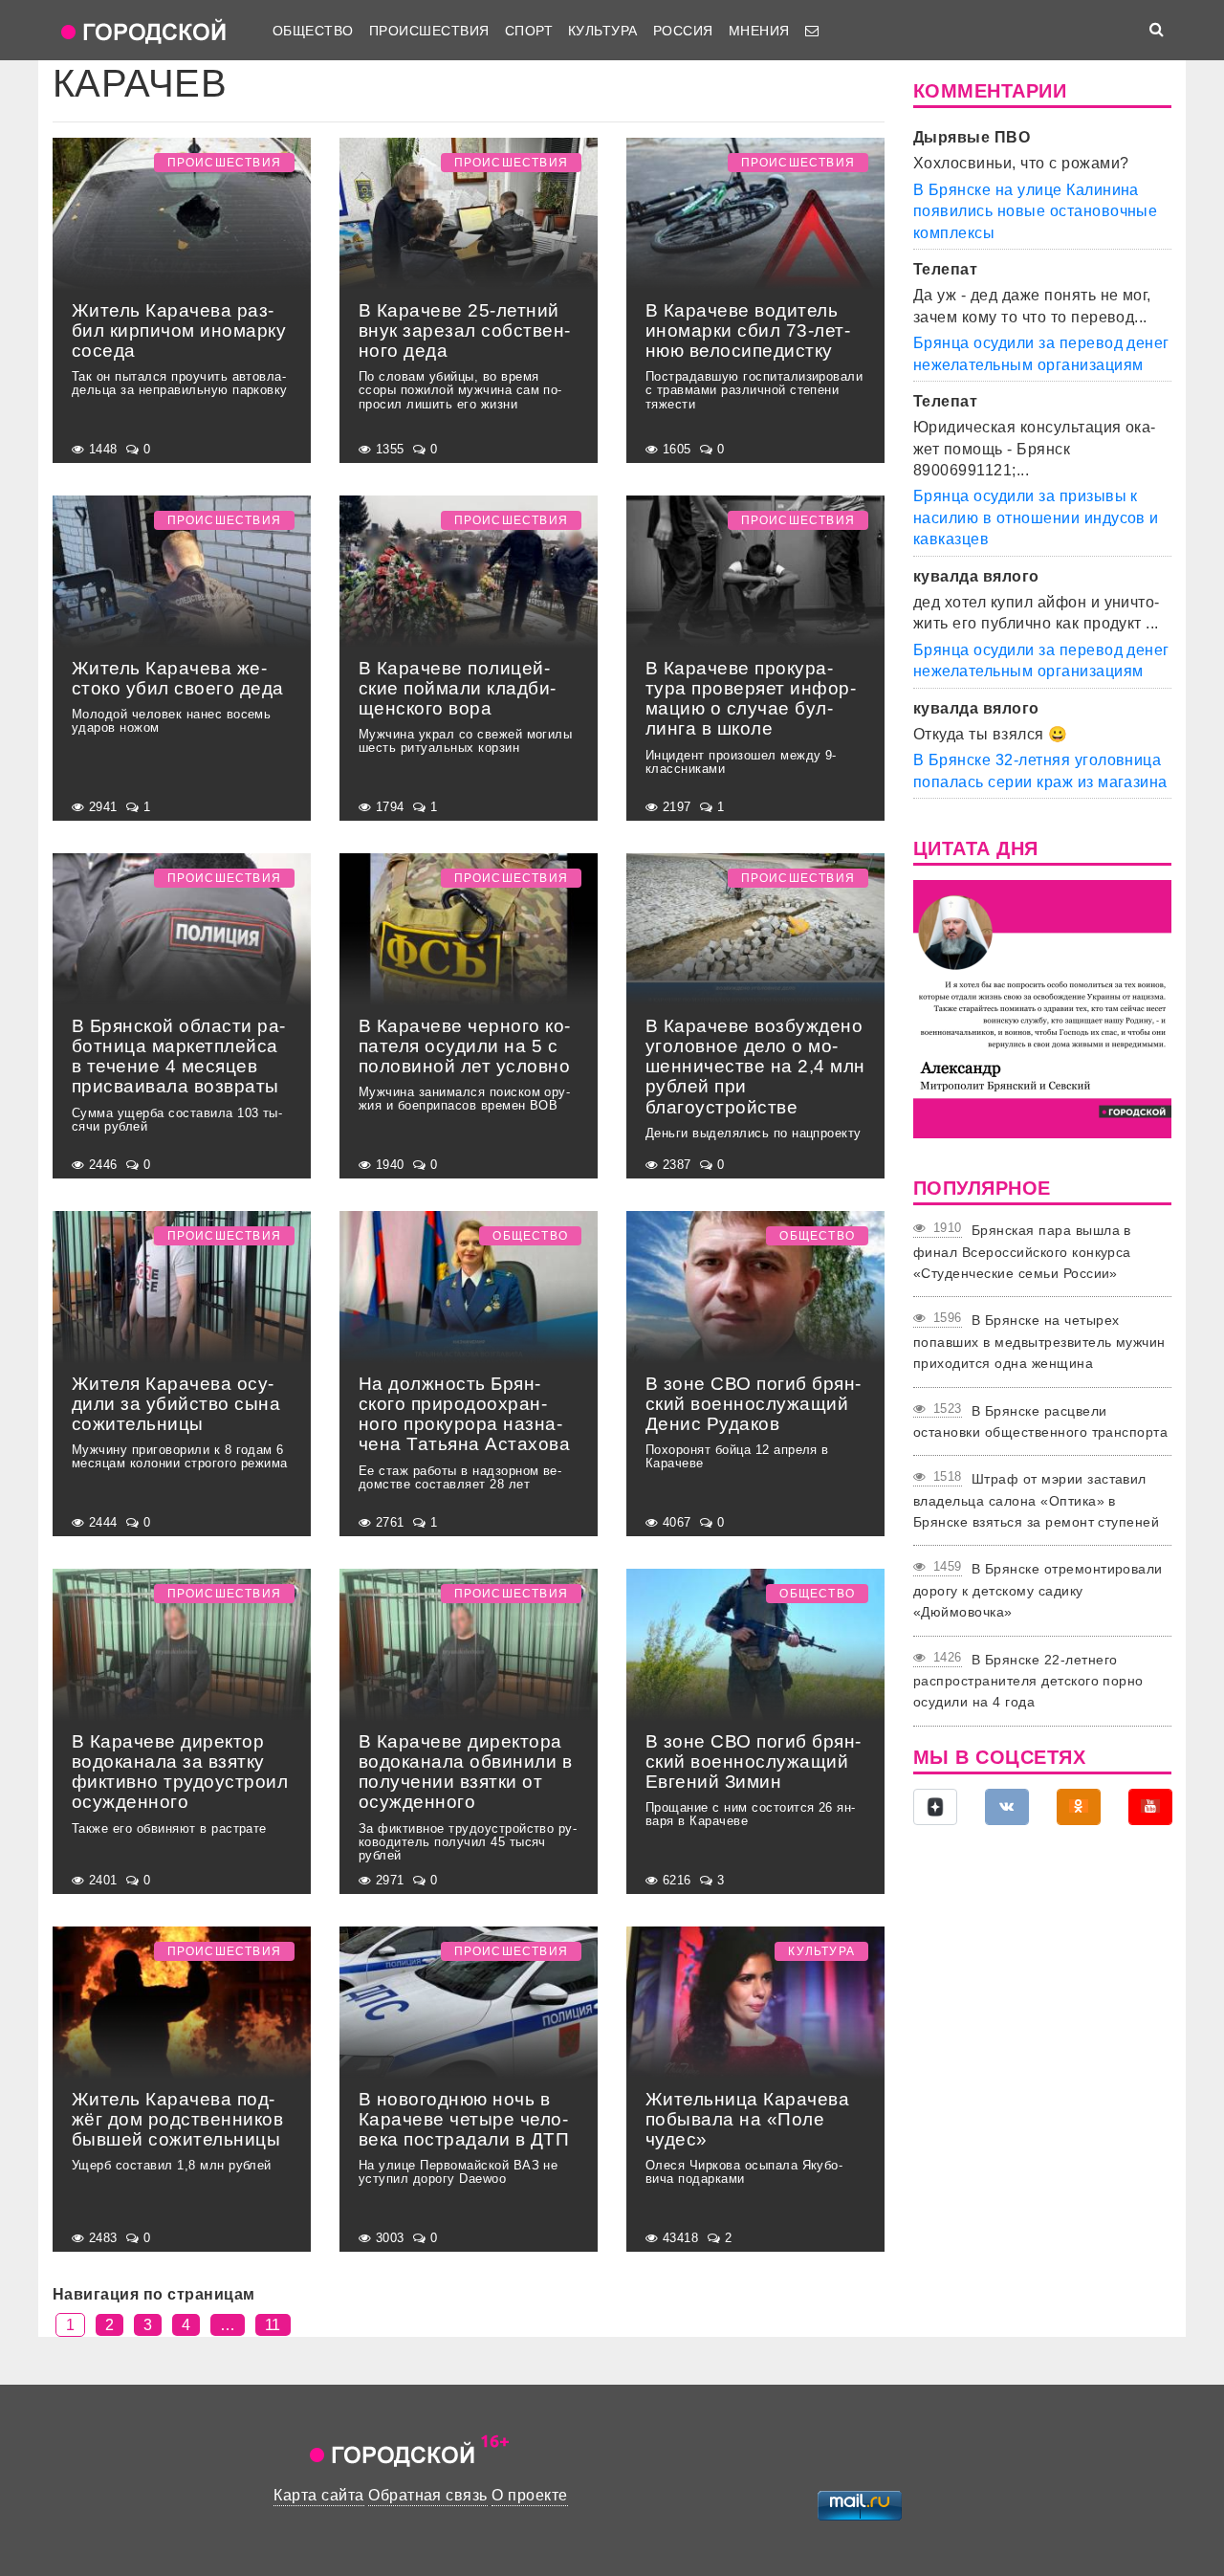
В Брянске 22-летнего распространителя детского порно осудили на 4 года (1028, 1681)
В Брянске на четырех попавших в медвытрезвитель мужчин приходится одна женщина (1039, 1342)
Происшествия (429, 31)
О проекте (529, 2495)
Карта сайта (318, 2495)
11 (273, 2325)
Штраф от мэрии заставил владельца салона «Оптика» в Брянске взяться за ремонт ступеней (1036, 1500)
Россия (683, 31)
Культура (603, 31)
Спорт (529, 31)
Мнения (759, 31)
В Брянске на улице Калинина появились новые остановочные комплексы (1035, 211)
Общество (313, 31)
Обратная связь (428, 2495)
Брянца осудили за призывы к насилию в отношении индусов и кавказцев (1036, 517)
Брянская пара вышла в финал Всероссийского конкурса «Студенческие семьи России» (1022, 1252)
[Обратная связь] (812, 31)
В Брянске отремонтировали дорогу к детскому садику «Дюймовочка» (1038, 1590)
